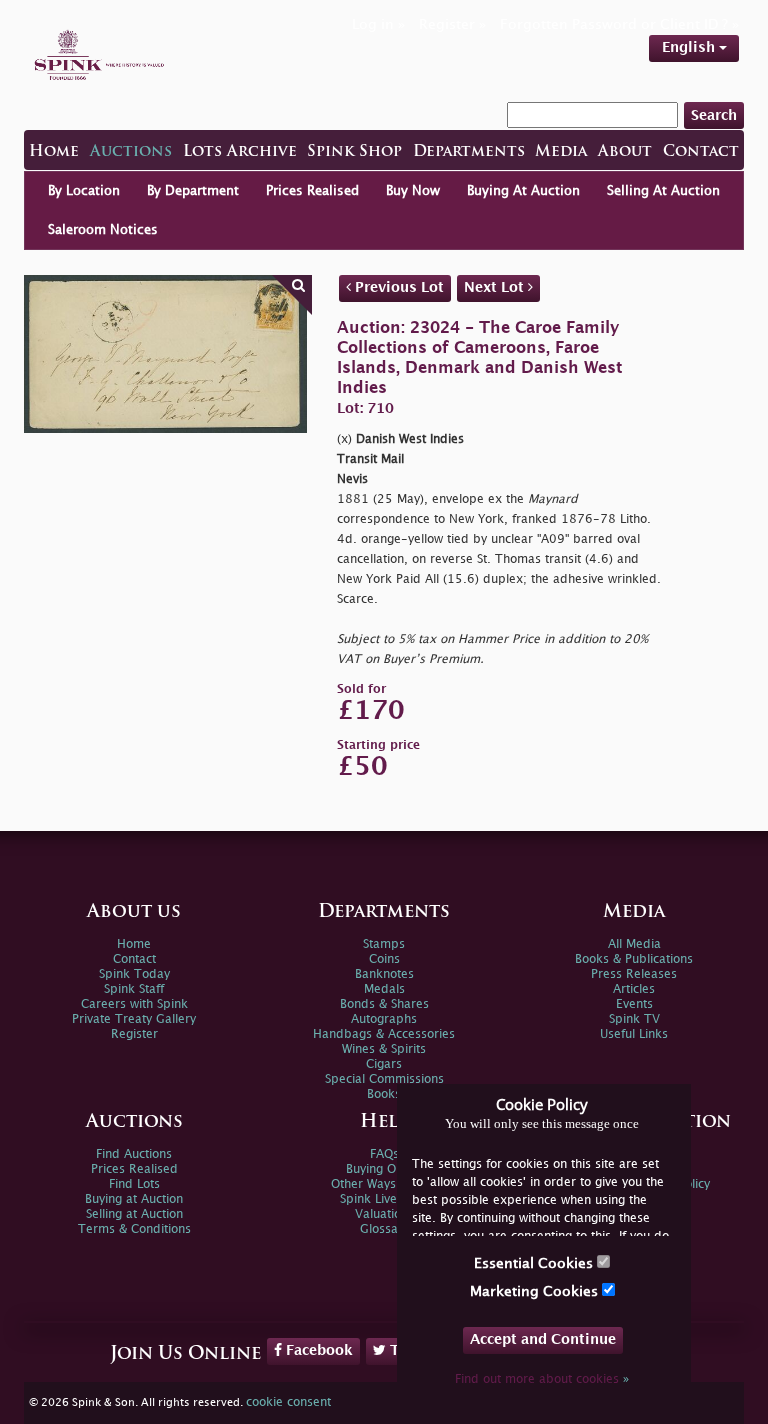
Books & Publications (634, 959)
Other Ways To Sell (384, 1184)
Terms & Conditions (134, 1229)
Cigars (384, 1064)
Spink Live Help (384, 1199)
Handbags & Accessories (384, 1034)
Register (134, 1034)
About (625, 152)
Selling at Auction (134, 1214)
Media (561, 152)
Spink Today (134, 974)
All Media (634, 944)
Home (54, 152)
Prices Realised (312, 191)
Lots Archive (240, 152)
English (690, 47)
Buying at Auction (134, 1199)
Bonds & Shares (384, 1004)
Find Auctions (134, 1154)
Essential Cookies (535, 1263)
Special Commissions (384, 1079)
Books (384, 1094)
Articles (634, 989)
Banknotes (384, 974)
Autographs (384, 1019)
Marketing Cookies (536, 1291)
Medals (384, 989)
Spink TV (634, 1019)
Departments (469, 152)
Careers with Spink (134, 1004)
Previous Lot (397, 287)
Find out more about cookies (542, 1379)
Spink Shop (354, 152)
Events (634, 1004)
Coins (384, 959)
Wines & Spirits (384, 1049)
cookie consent (288, 1402)
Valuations (384, 1214)
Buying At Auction (523, 191)
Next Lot (496, 287)
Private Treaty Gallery (134, 1019)
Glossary (384, 1229)
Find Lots (134, 1184)
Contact (701, 152)
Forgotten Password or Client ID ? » (619, 24)
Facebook (317, 1350)
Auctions (131, 152)
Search (714, 115)
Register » (452, 24)
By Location (84, 191)
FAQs (384, 1154)
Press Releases (634, 974)
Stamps (384, 944)
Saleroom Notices (103, 230)
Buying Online (384, 1169)
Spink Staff (134, 989)
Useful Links (634, 1034)
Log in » (378, 24)
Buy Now (413, 191)
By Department (193, 191)
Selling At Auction (663, 191)
